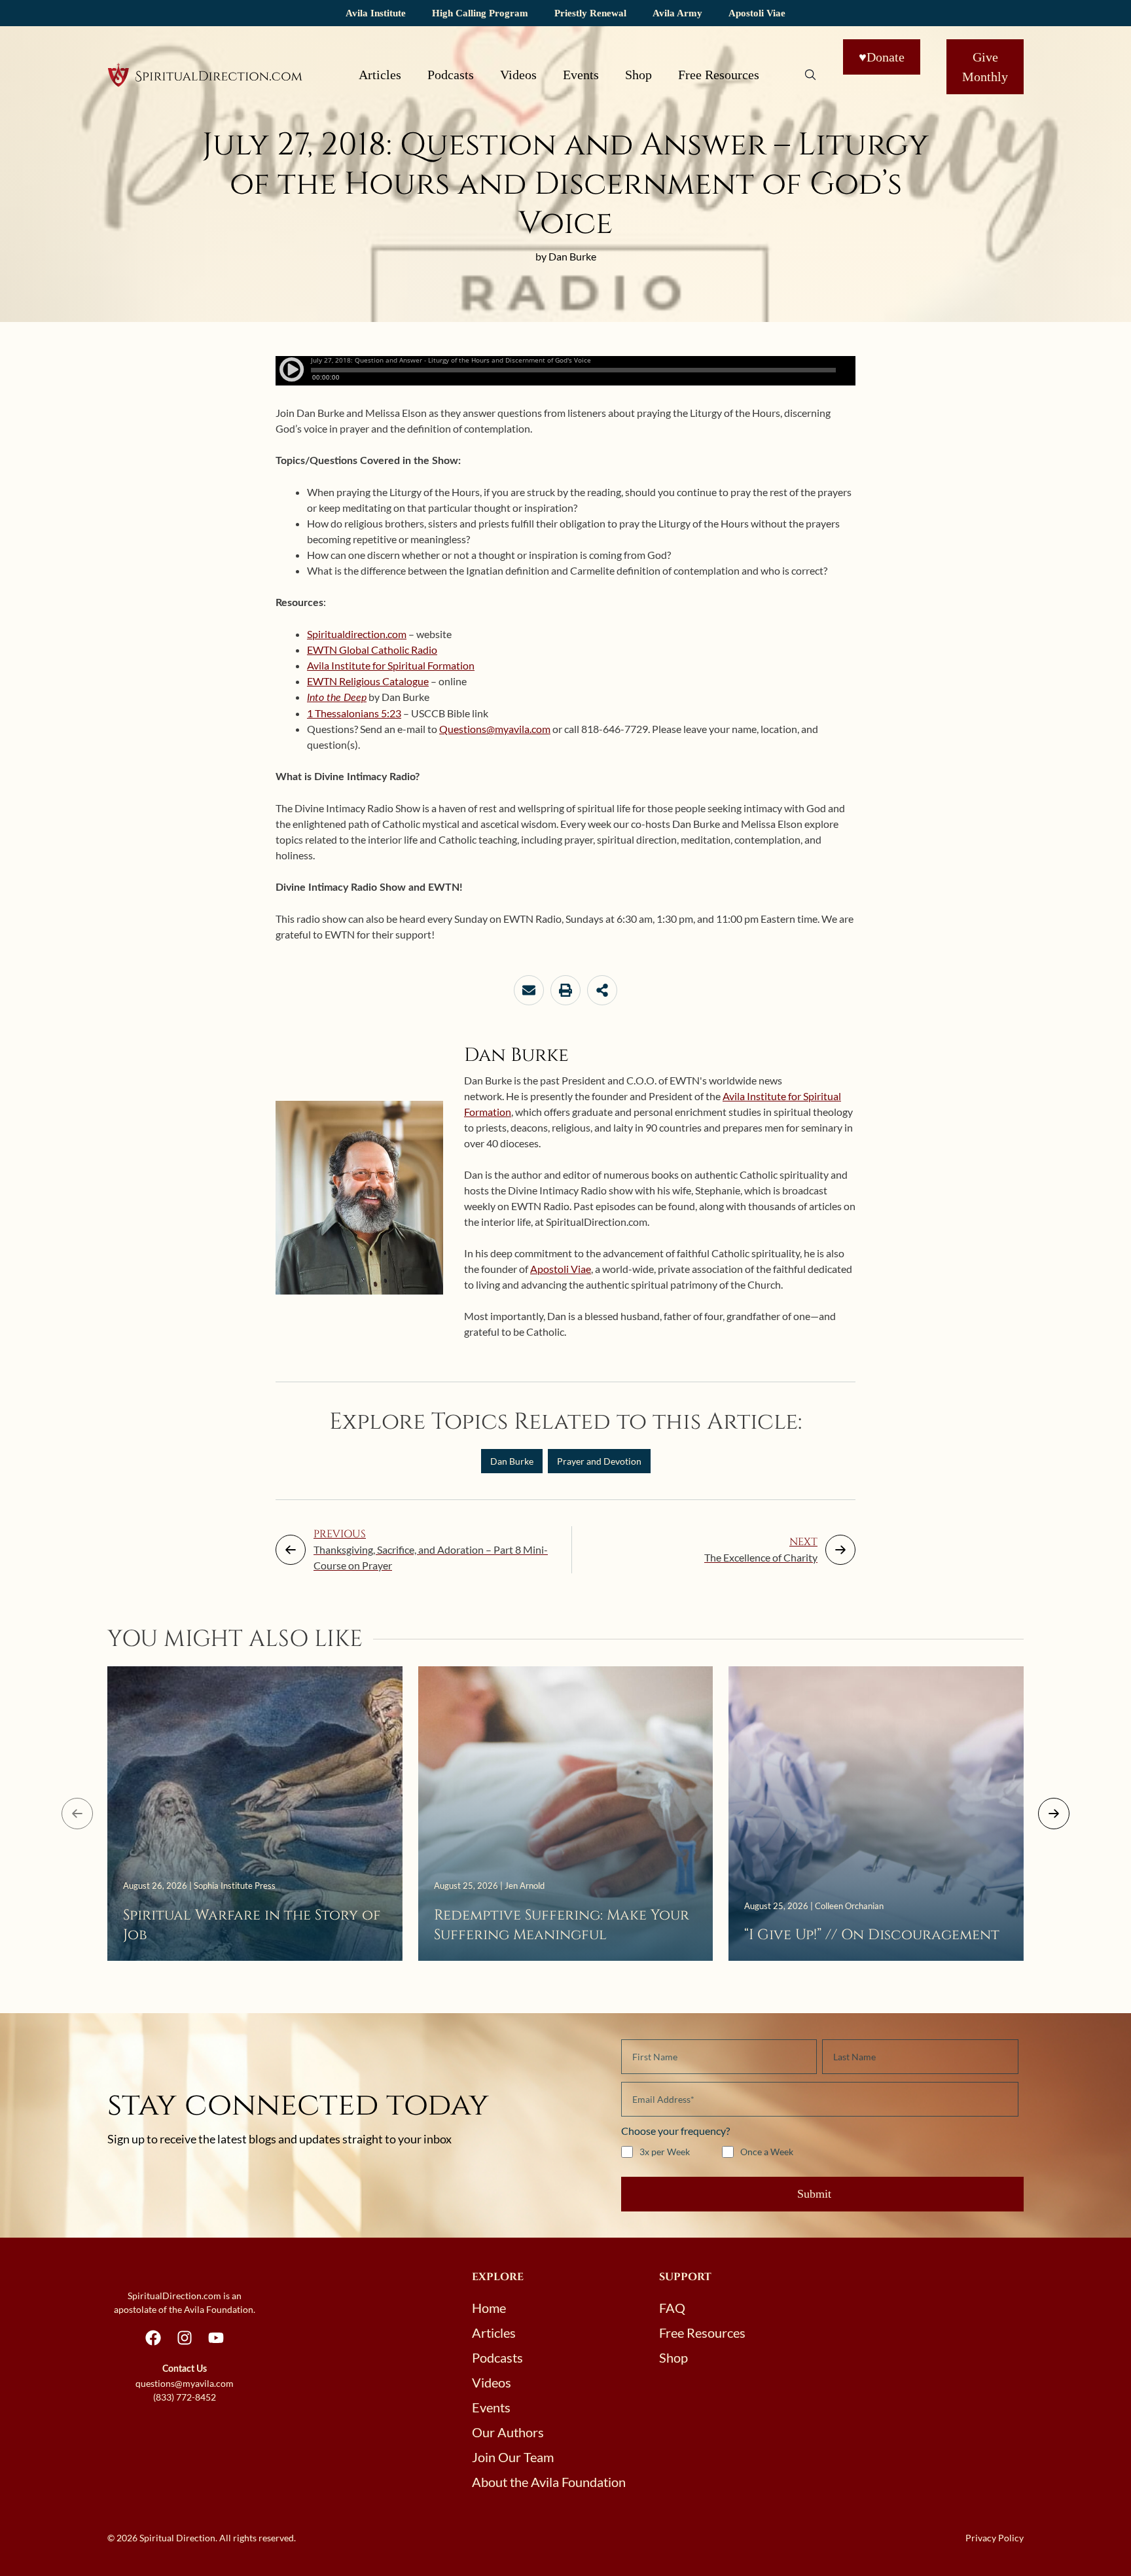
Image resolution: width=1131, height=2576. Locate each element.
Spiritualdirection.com (357, 634)
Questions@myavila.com (495, 729)
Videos (518, 75)
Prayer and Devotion (599, 1461)
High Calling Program (480, 13)
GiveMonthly (985, 67)
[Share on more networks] (602, 990)
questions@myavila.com (185, 2383)
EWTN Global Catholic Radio (372, 650)
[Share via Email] (529, 990)
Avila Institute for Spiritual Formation (391, 665)
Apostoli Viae (757, 13)
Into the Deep (337, 698)
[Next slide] (1054, 1814)
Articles (380, 75)
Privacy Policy (995, 2538)
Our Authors (508, 2432)
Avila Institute (376, 13)
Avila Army (677, 13)
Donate (882, 57)
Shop (638, 75)
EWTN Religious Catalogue (368, 681)
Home (489, 2308)
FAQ (672, 2308)
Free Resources (719, 75)
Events (581, 75)
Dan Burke (512, 1461)
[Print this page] (565, 990)
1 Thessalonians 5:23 (354, 713)
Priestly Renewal (590, 13)
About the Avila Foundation (549, 2482)
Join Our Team (513, 2457)
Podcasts (451, 75)
